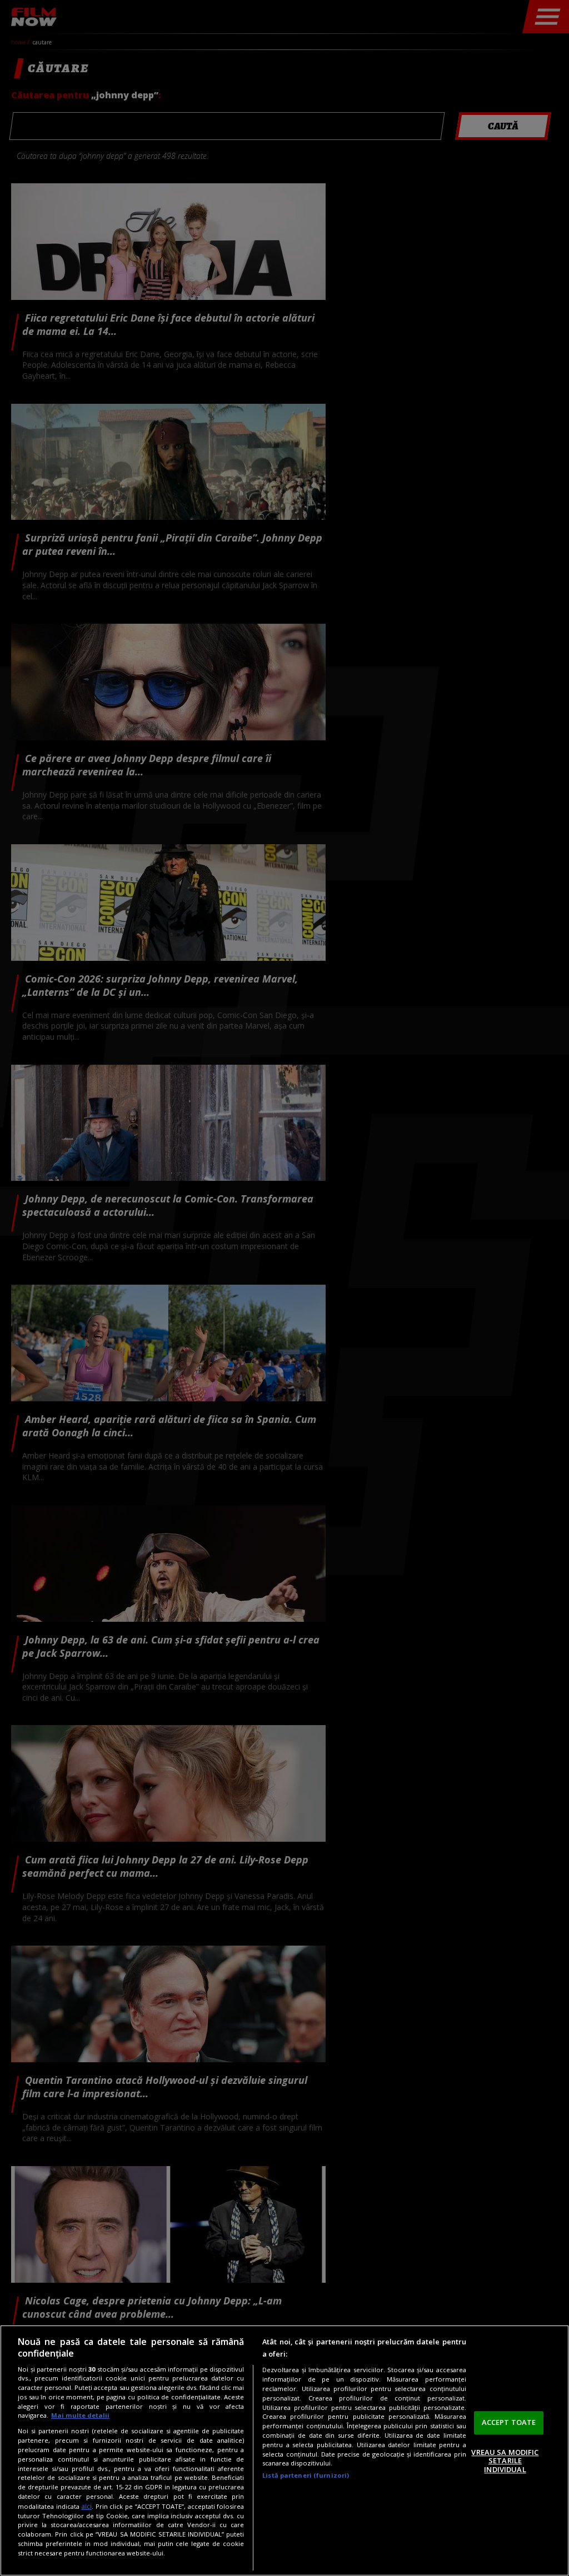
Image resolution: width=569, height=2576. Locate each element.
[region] (284, 2450)
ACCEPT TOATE (509, 2422)
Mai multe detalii (80, 2415)
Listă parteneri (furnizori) (306, 2475)
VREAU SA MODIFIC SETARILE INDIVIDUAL (505, 2461)
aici (86, 2506)
